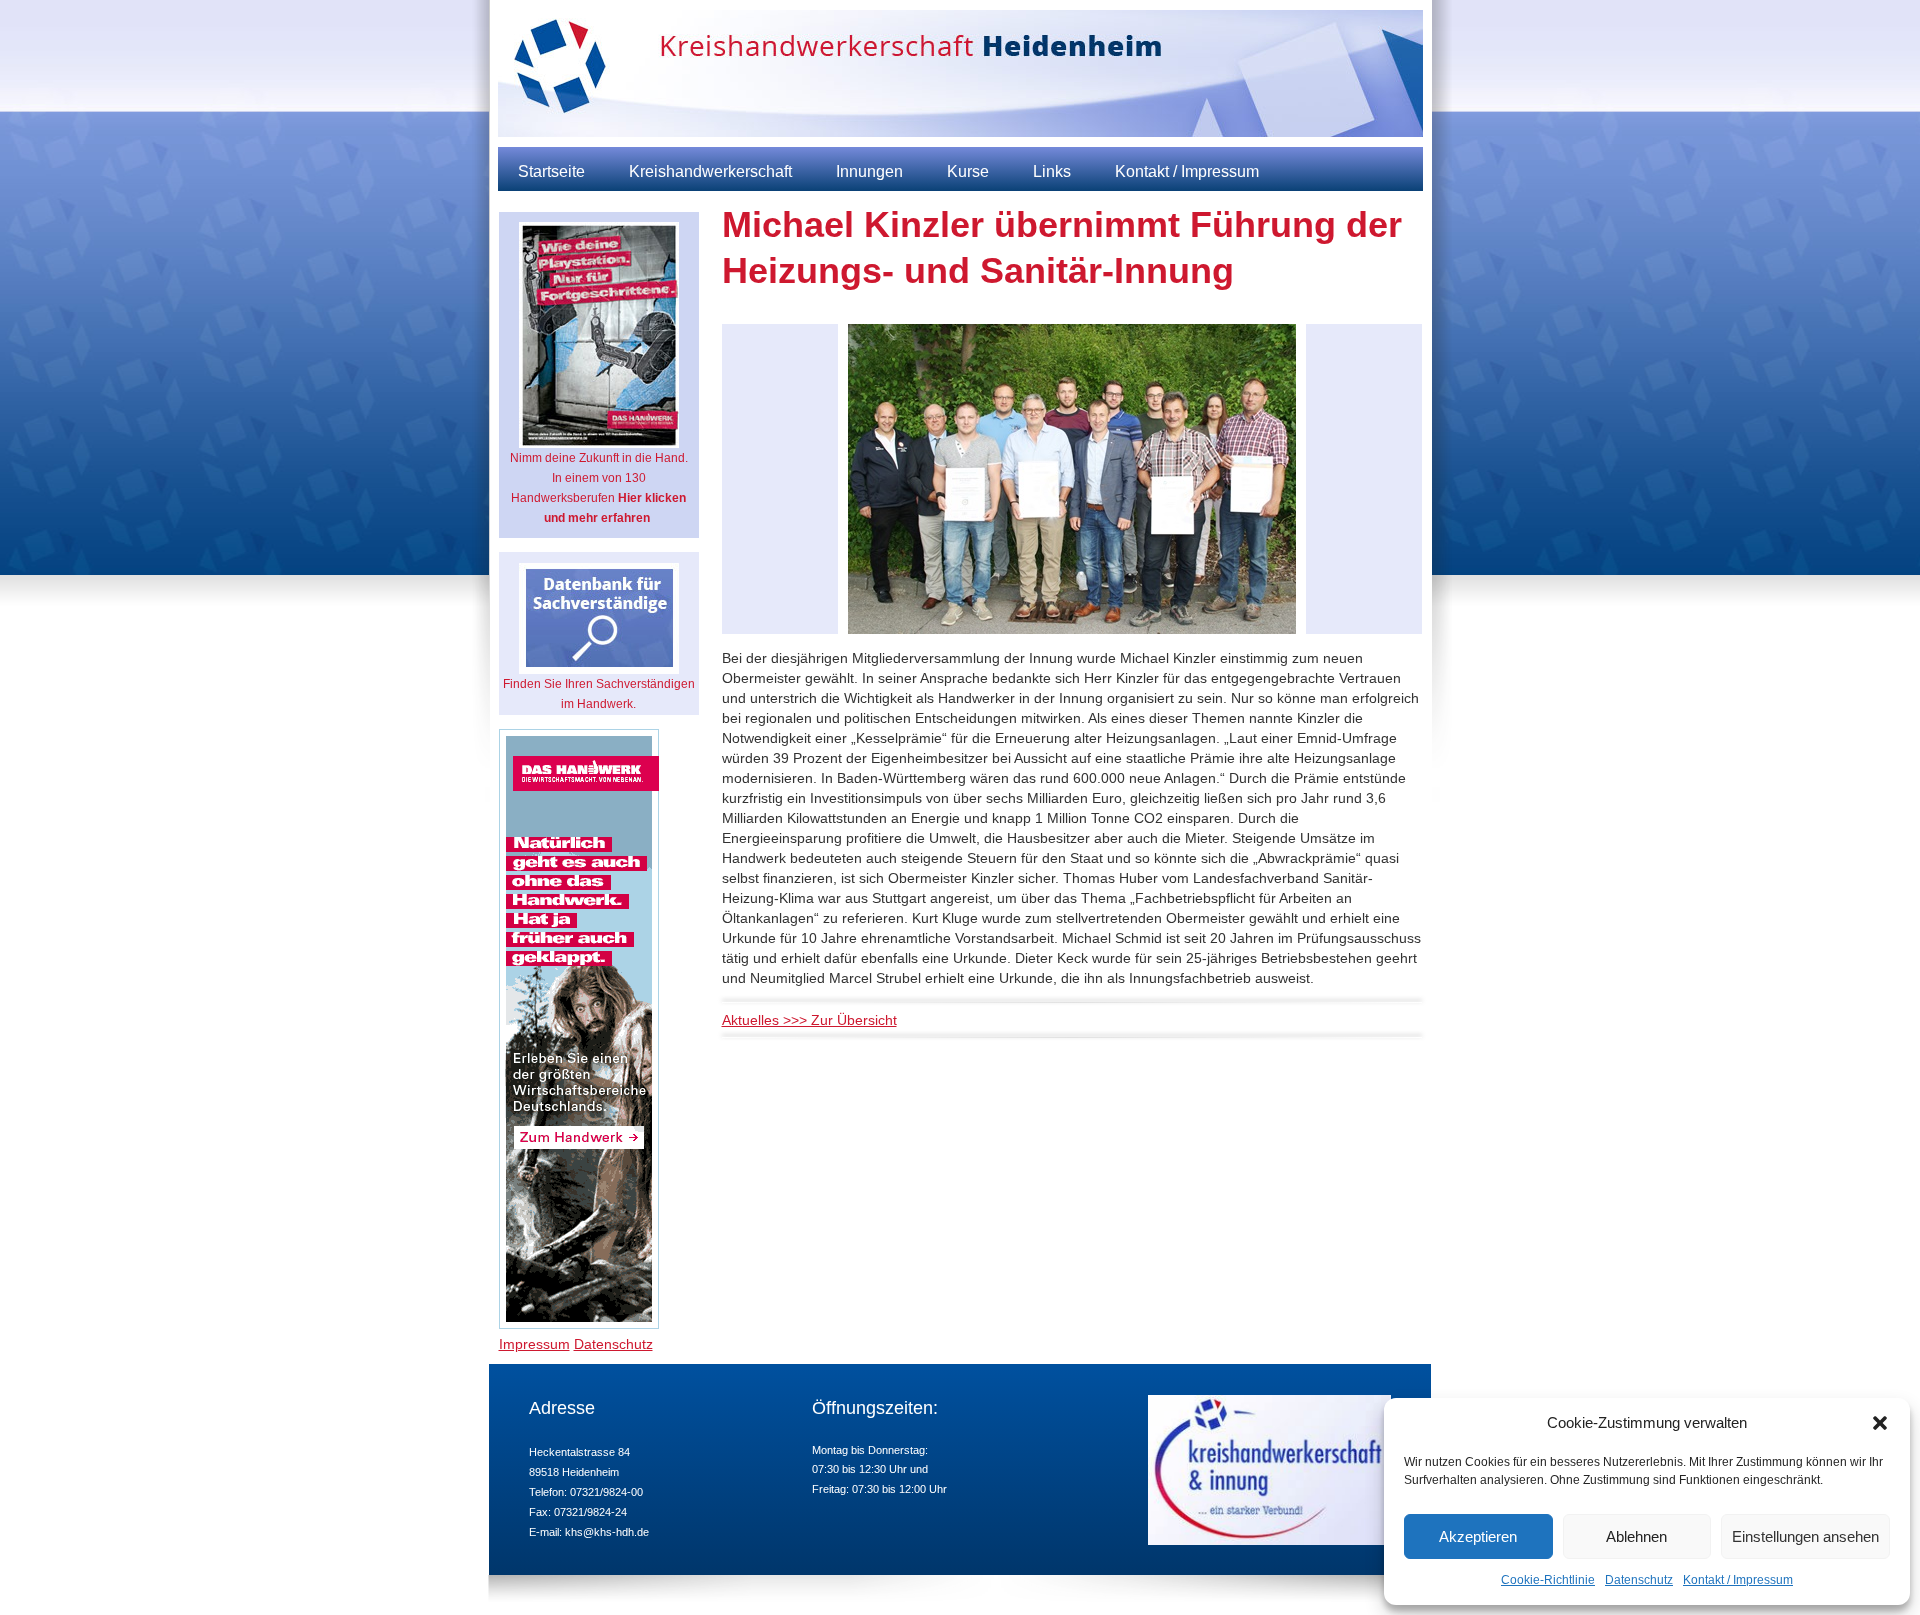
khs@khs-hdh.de (607, 1532)
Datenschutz (1639, 1580)
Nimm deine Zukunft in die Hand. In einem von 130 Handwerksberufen (599, 488)
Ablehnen (1636, 1536)
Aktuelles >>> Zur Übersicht (809, 1020)
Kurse (968, 171)
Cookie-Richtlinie (1548, 1580)
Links (1052, 171)
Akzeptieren (1478, 1536)
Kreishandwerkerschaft (710, 171)
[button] (1880, 1423)
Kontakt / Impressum (1738, 1580)
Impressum (534, 1344)
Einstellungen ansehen (1805, 1536)
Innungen (869, 171)
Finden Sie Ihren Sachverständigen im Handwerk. (599, 694)
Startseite (551, 171)
